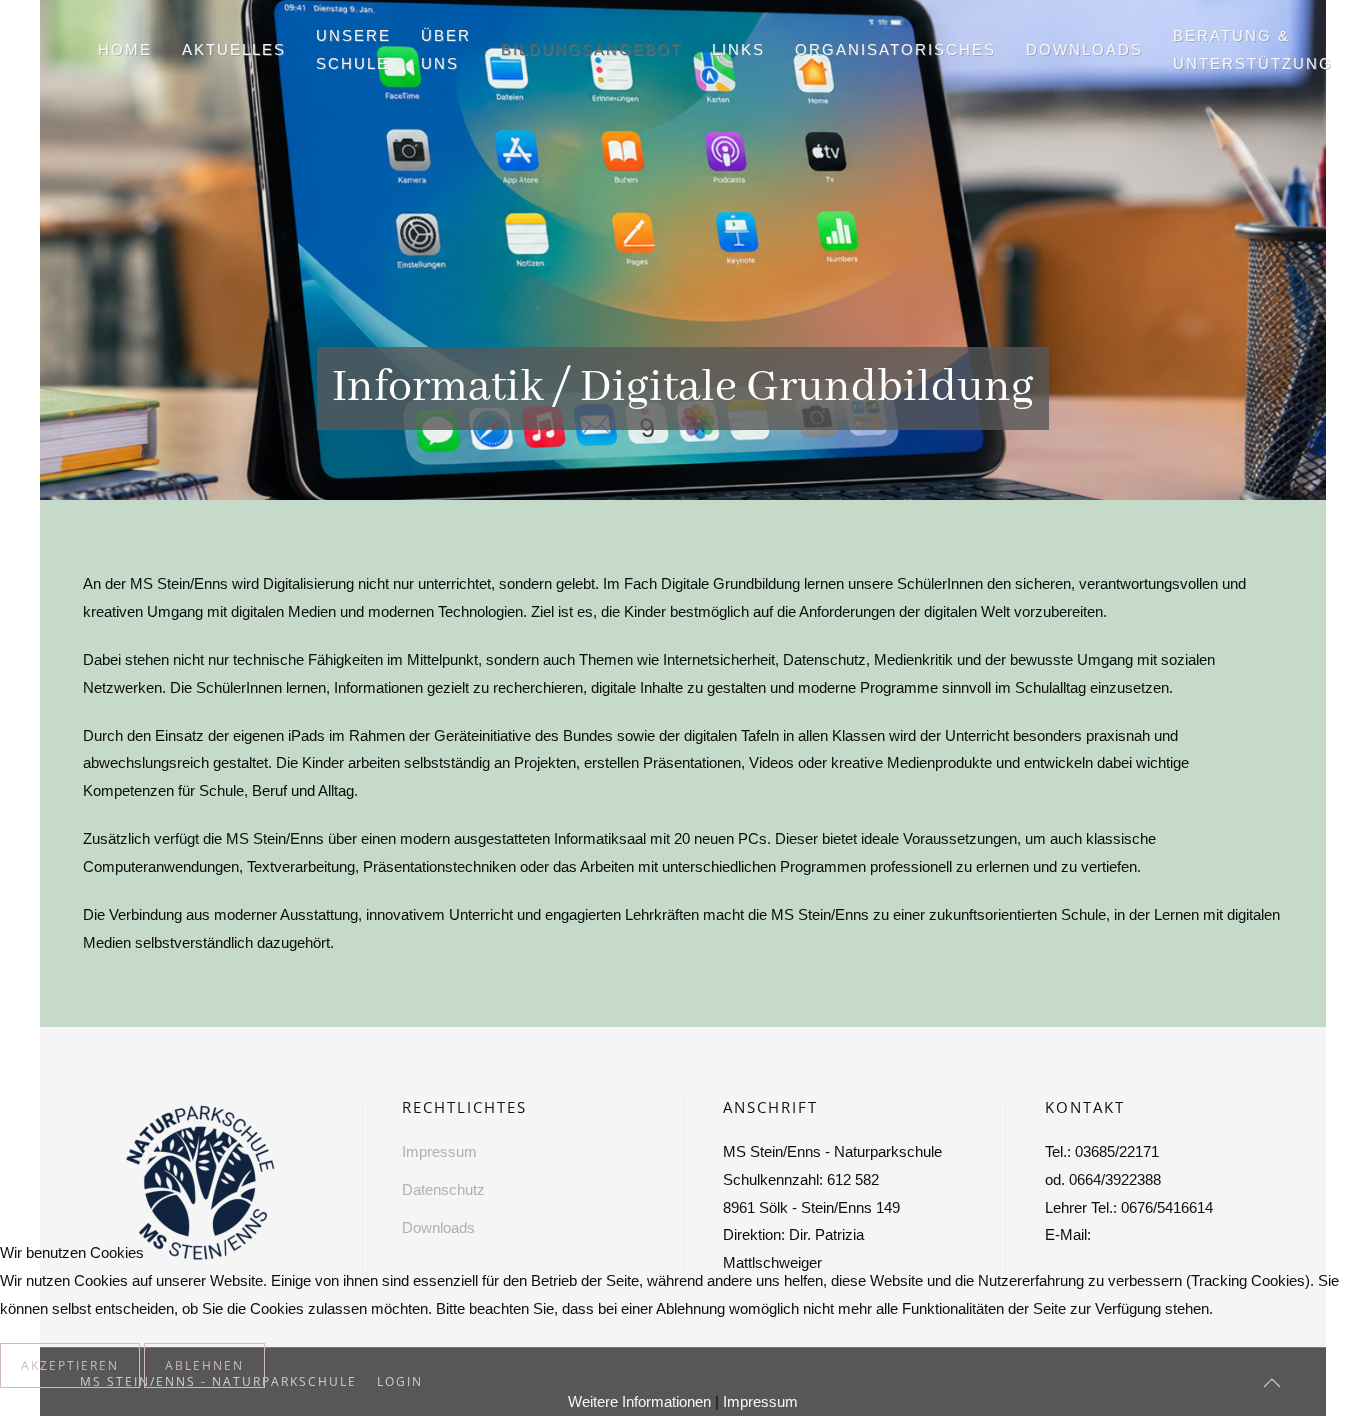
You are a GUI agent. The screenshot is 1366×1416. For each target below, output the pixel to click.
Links (738, 49)
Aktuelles (234, 49)
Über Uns (446, 49)
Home (125, 49)
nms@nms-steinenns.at (1173, 1234)
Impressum (760, 1401)
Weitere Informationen (639, 1401)
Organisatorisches (895, 49)
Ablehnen (204, 1365)
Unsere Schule (353, 49)
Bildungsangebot (591, 49)
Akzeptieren (70, 1365)
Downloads (1084, 49)
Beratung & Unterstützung (1253, 49)
